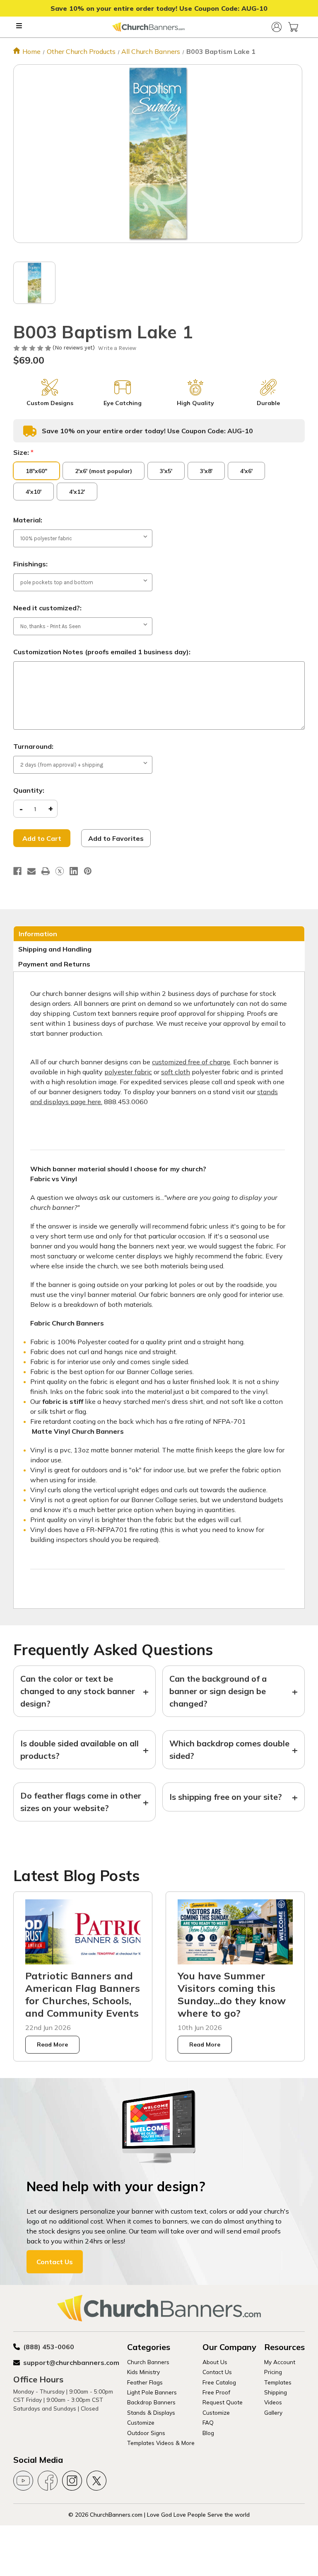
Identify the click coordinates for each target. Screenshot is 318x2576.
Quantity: (29, 790)
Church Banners (148, 2362)
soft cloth (176, 1072)
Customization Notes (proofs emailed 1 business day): (102, 652)
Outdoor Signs (146, 2433)
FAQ (208, 2422)
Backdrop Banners (151, 2402)
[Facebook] (17, 871)
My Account (280, 2362)
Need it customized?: (47, 608)
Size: (23, 452)
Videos (273, 2402)
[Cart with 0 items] (293, 27)
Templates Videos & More (161, 2443)
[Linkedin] (74, 871)
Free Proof (216, 2392)
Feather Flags (145, 2382)
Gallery (273, 2412)
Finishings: (30, 564)
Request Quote (223, 2402)
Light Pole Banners (152, 2392)
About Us (215, 2362)
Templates (278, 2382)
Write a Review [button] (117, 348)
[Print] (46, 871)
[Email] (31, 871)
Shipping (276, 2392)
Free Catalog (219, 2382)
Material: (28, 520)
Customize (141, 2422)
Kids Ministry (143, 2372)
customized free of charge (191, 1062)
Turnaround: (33, 746)
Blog (208, 2433)
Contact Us (55, 2262)
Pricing (273, 2372)
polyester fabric (128, 1072)
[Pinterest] (88, 871)
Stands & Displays (151, 2412)
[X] (60, 871)
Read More (52, 2044)
